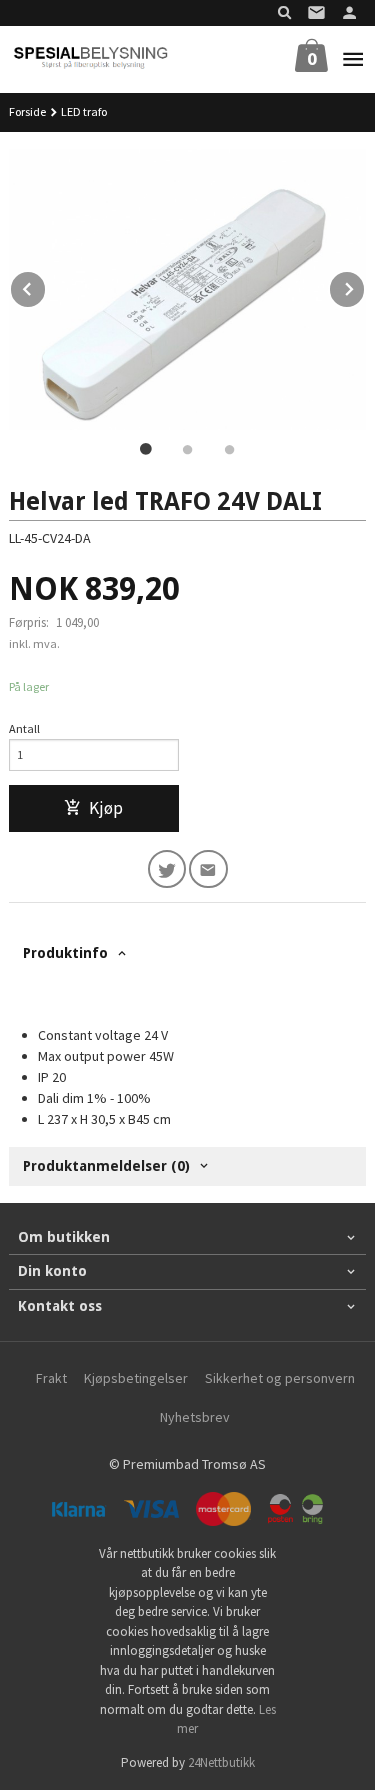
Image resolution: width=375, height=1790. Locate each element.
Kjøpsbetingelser (136, 1378)
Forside (27, 111)
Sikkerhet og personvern (280, 1378)
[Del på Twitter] (167, 869)
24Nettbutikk (221, 1762)
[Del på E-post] (208, 869)
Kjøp (106, 808)
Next (365, 286)
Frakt (51, 1378)
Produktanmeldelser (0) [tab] (106, 1166)
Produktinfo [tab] (65, 953)
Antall (24, 728)
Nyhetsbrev (195, 1417)
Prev (46, 286)
